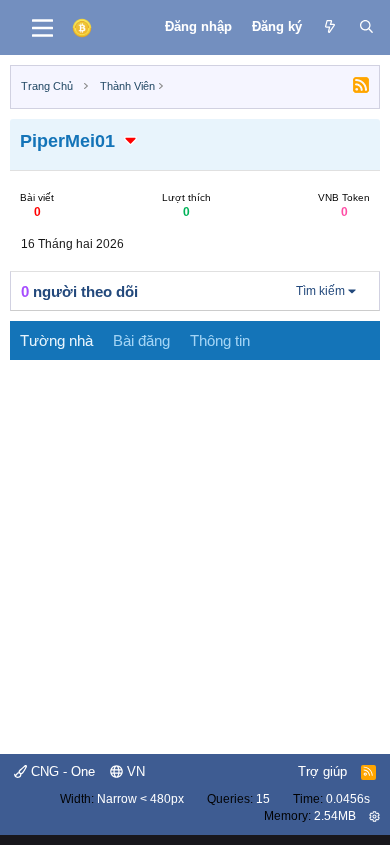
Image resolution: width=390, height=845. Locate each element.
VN (134, 771)
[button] (131, 141)
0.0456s (348, 799)
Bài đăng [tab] (141, 340)
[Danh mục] (42, 28)
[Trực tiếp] (330, 27)
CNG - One (61, 771)
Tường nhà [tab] (56, 340)
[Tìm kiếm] (366, 27)
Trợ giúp (322, 771)
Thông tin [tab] (220, 340)
